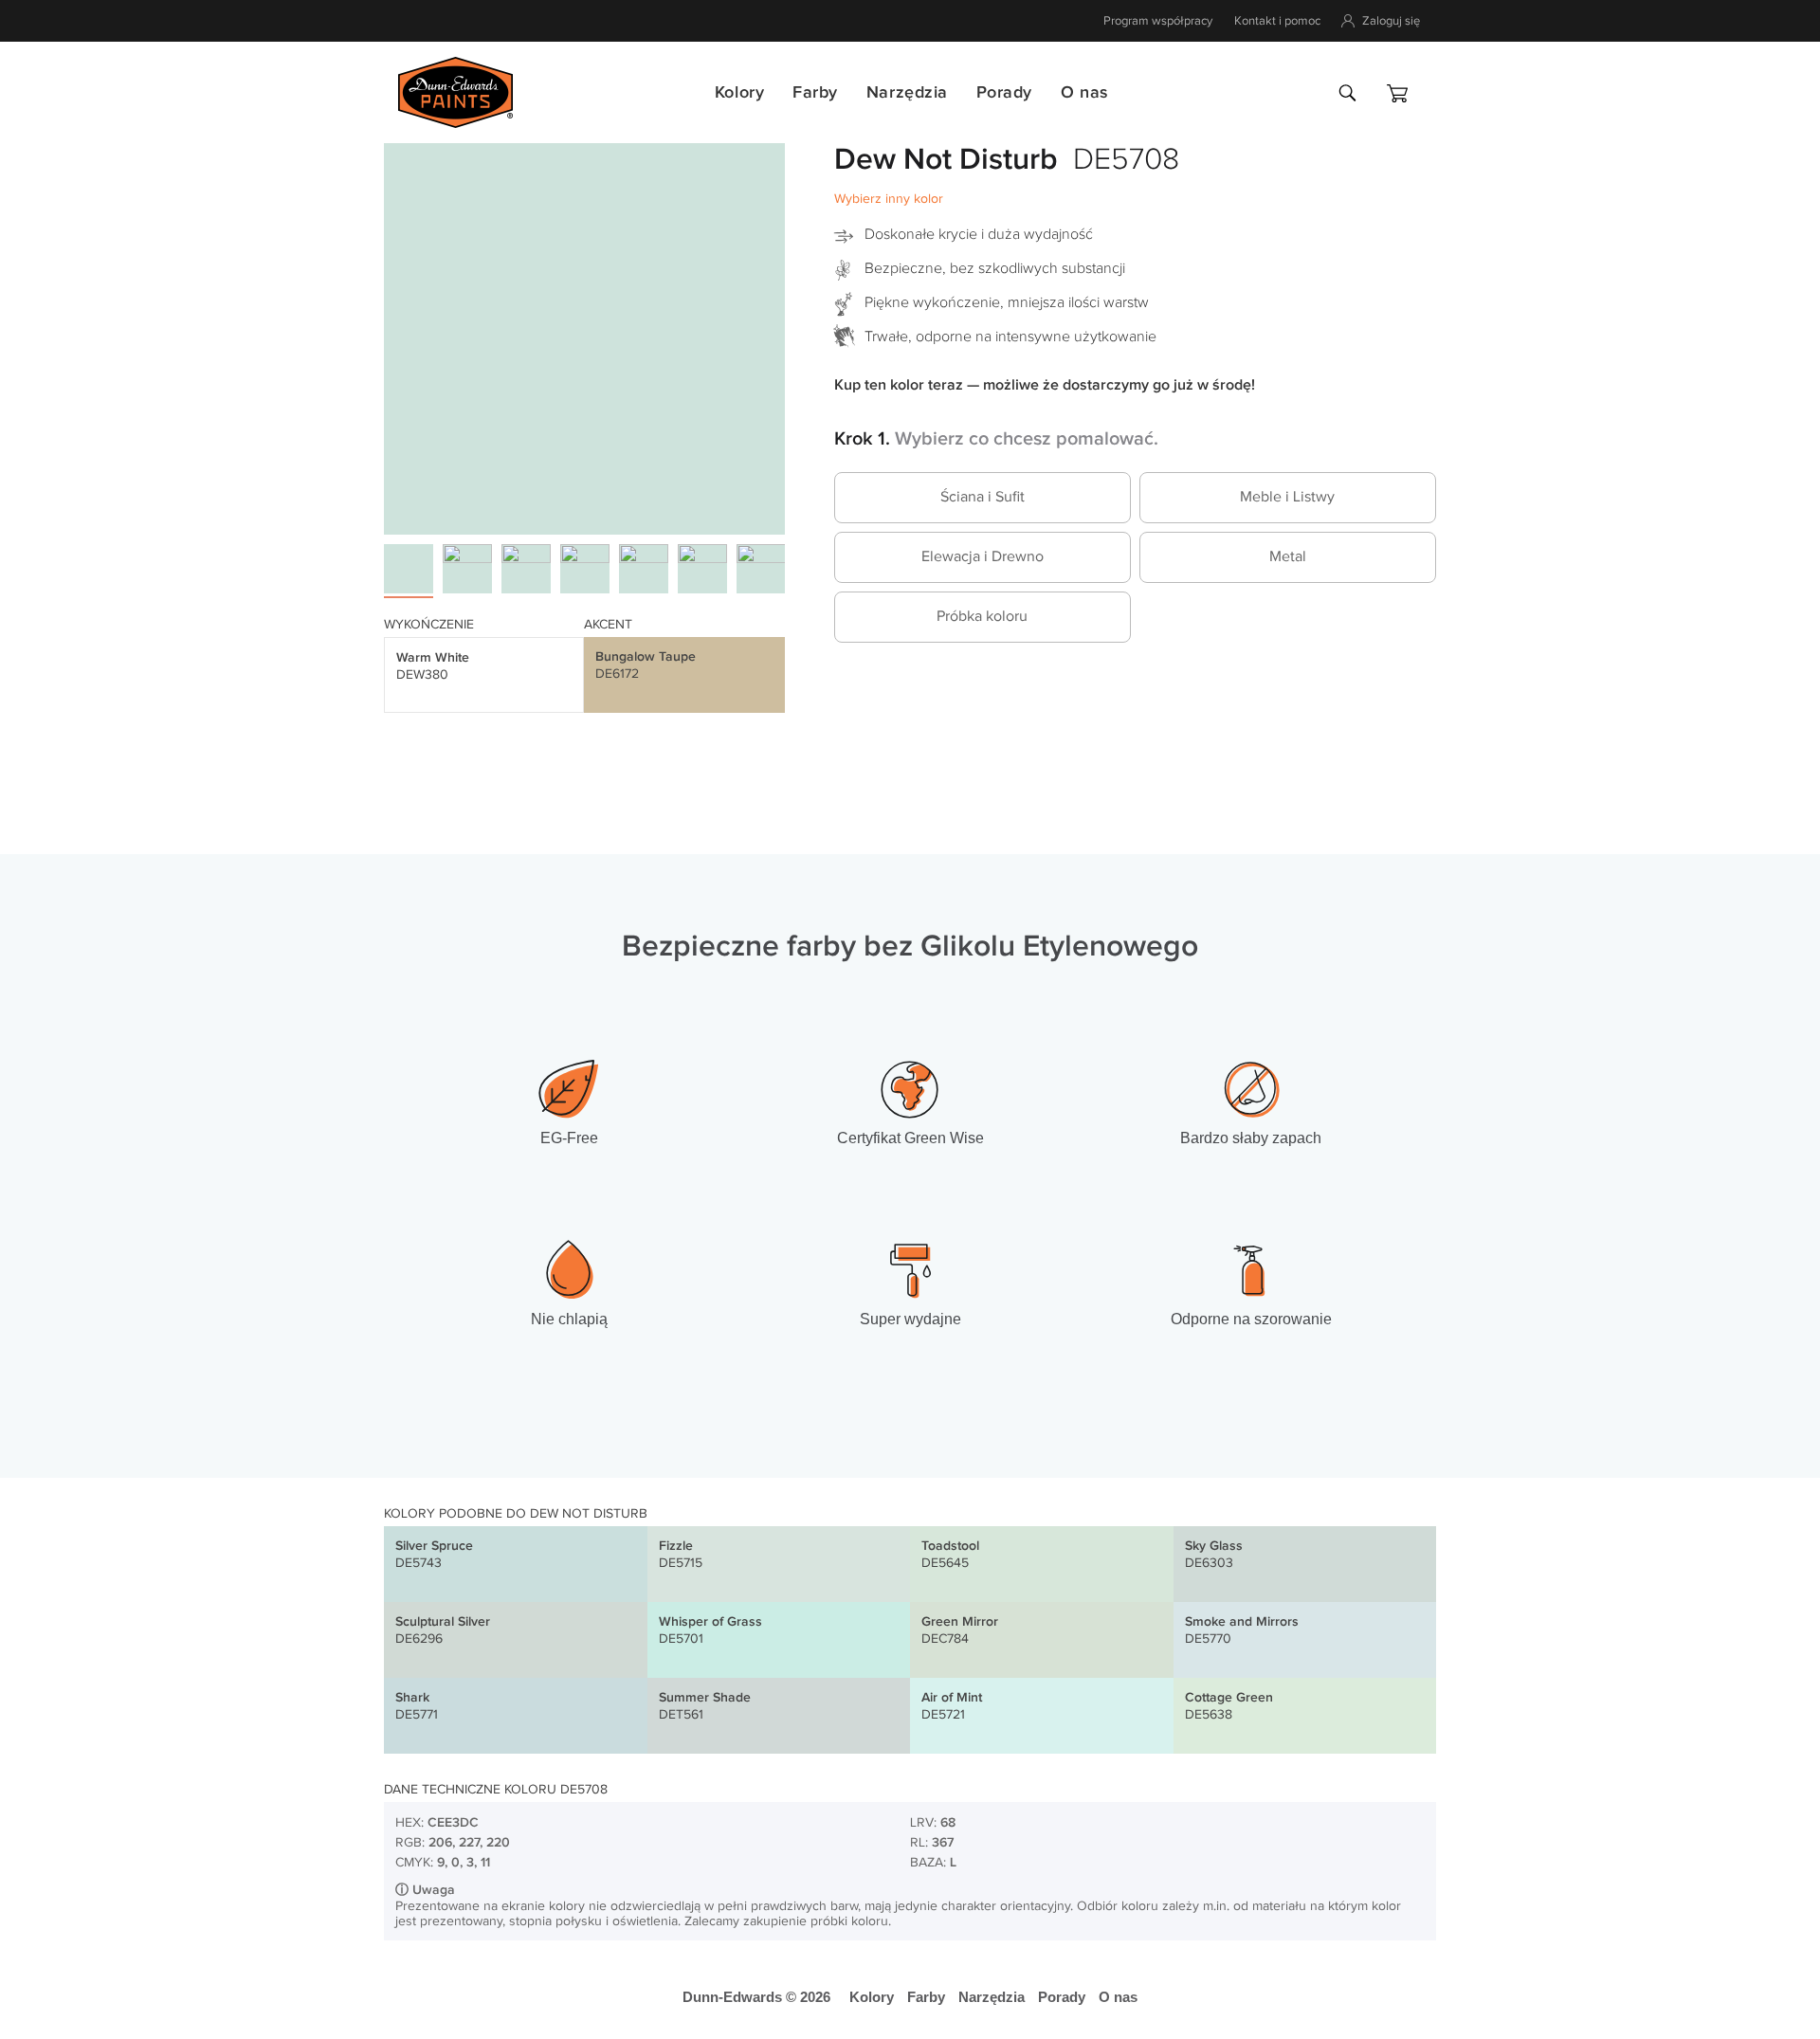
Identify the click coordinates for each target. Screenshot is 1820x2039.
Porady (1004, 92)
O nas (1084, 92)
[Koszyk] (1397, 93)
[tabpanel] (584, 334)
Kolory (739, 92)
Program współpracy (1158, 21)
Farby (815, 92)
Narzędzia (907, 92)
